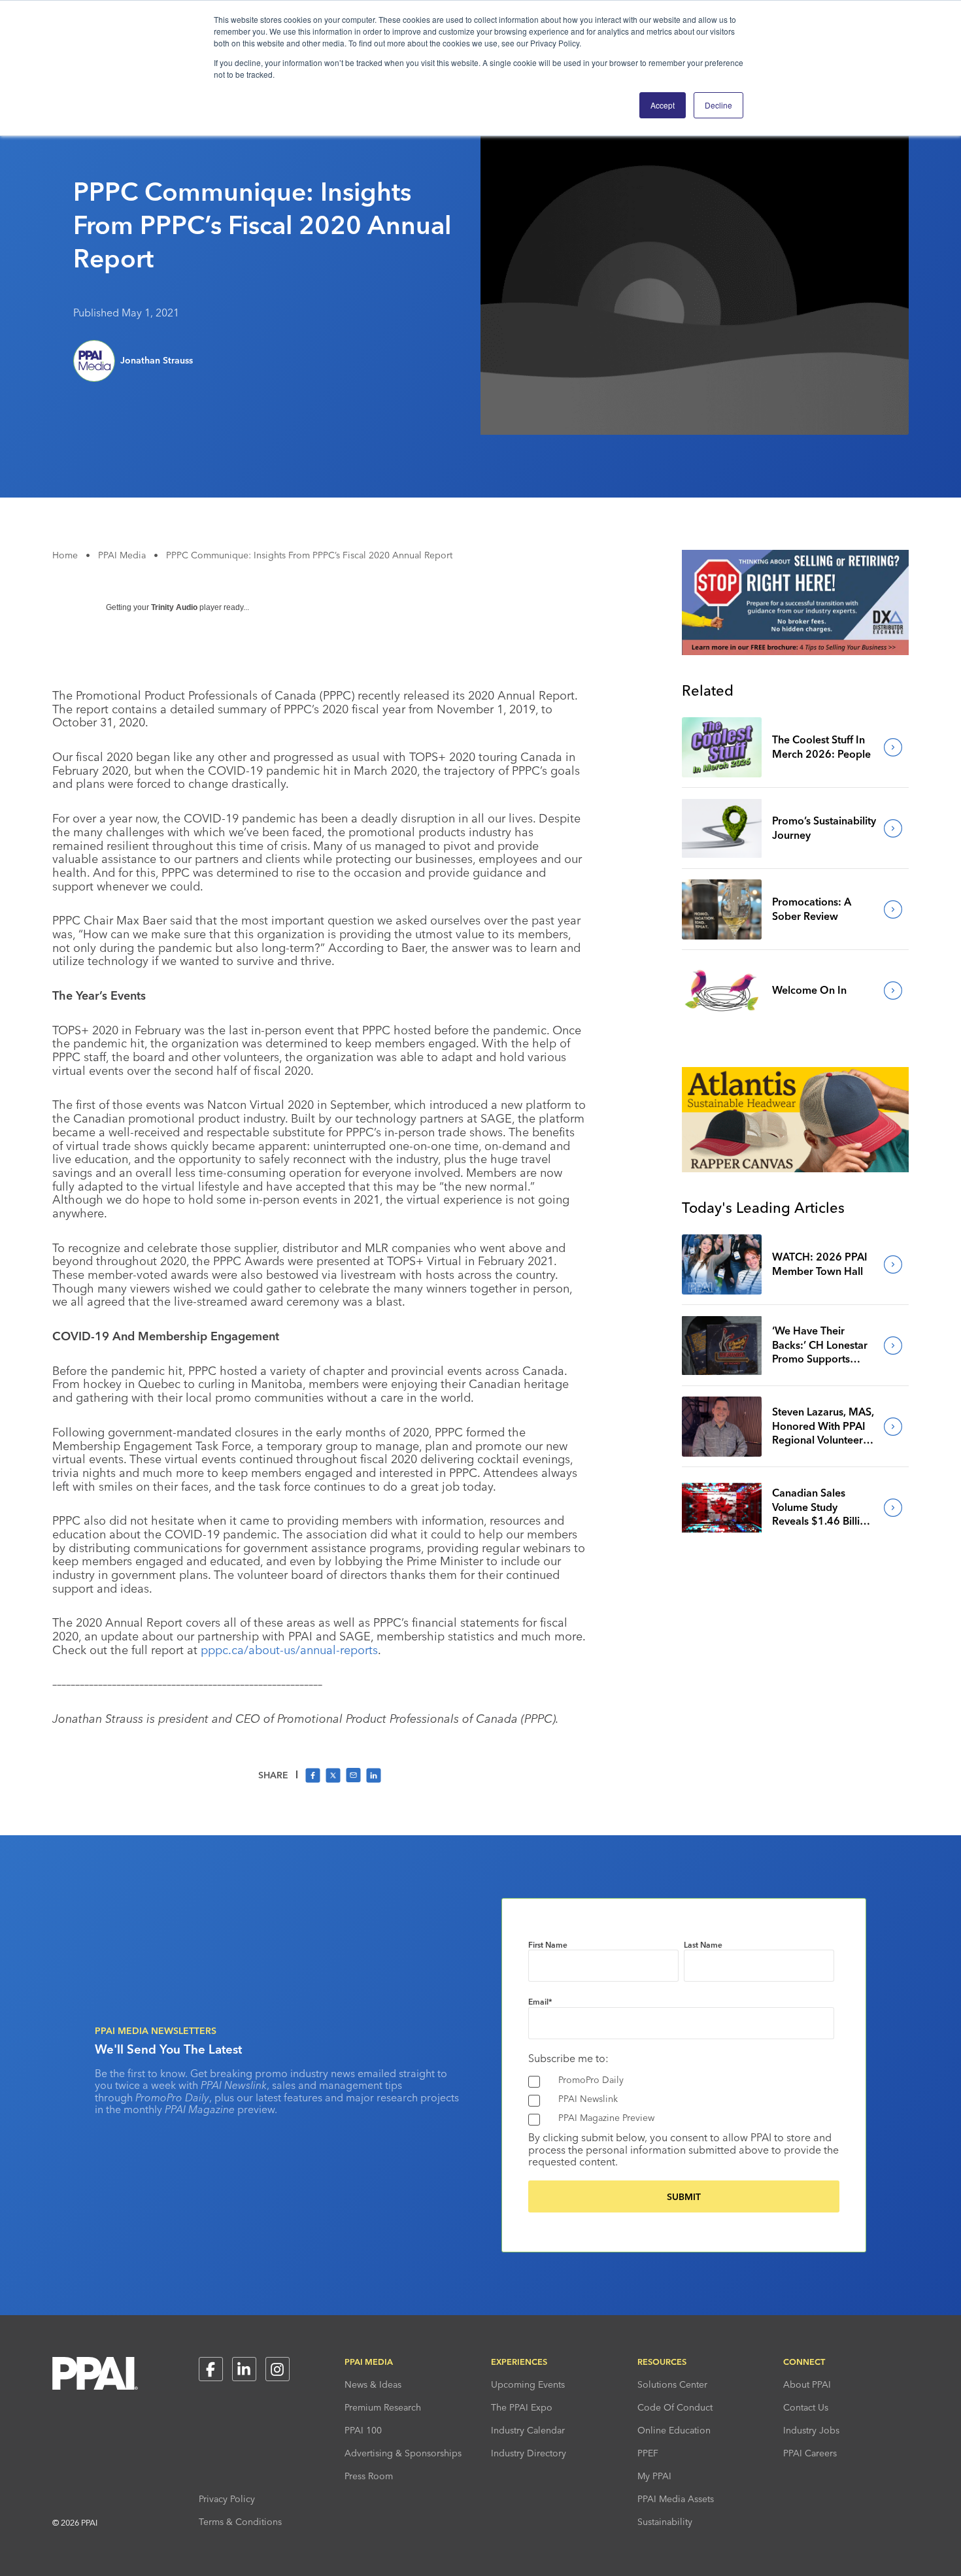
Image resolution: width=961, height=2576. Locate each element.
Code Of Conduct (675, 2407)
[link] (722, 747)
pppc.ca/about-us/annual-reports (289, 1650)
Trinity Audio (174, 607)
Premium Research (383, 2407)
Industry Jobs (811, 2430)
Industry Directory (529, 2453)
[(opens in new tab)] (795, 651)
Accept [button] (663, 105)
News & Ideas (373, 2384)
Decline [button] (718, 105)
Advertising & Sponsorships (403, 2453)
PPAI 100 (363, 2430)
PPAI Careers (810, 2453)
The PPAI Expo (522, 2407)
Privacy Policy (227, 2499)
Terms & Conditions (240, 2522)
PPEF (648, 2453)
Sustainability (665, 2522)
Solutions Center (672, 2384)
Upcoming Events (528, 2384)
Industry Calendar (528, 2430)
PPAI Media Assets (676, 2499)
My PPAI (654, 2476)
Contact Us (806, 2407)
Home (65, 555)
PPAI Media (122, 555)
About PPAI (807, 2384)
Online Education (674, 2430)
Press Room (369, 2476)
